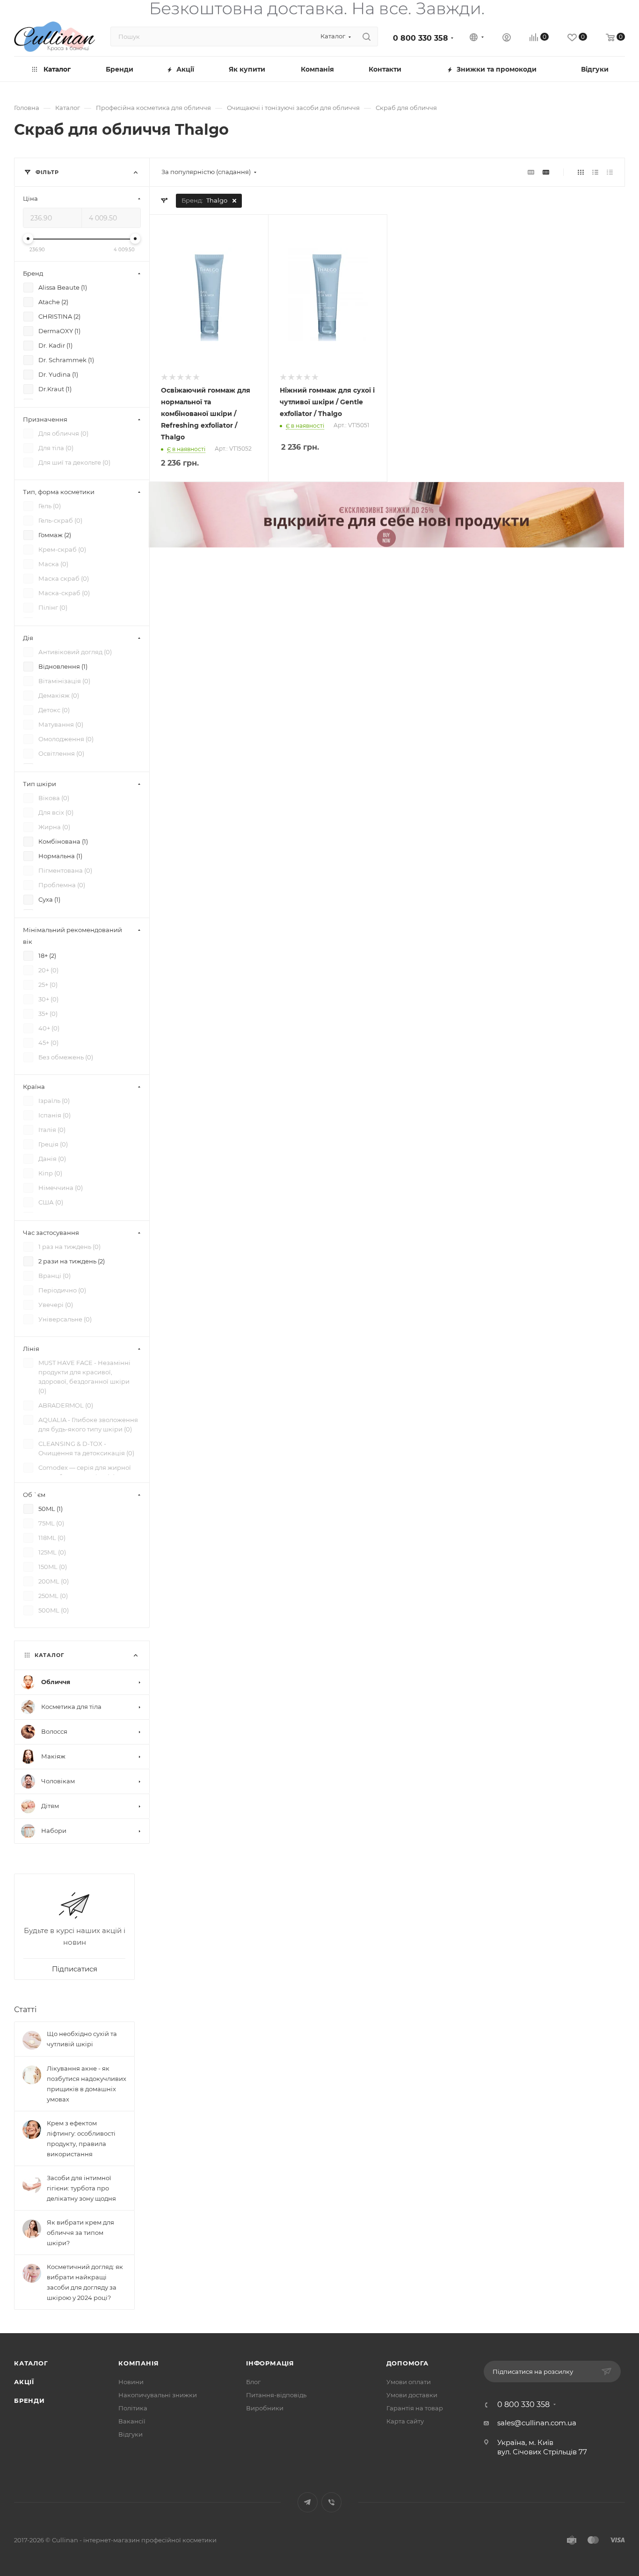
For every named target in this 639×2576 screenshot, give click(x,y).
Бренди (29, 2401)
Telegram (308, 2502)
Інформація (270, 2363)
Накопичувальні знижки (158, 2395)
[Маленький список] (531, 172)
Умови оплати (409, 2382)
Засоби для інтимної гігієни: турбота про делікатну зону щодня (81, 2188)
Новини (131, 2382)
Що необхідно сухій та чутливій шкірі (82, 2039)
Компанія (138, 2363)
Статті (25, 2010)
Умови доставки (412, 2395)
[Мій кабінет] (507, 39)
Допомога (407, 2363)
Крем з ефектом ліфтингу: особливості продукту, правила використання (81, 2138)
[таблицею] (610, 172)
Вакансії (132, 2421)
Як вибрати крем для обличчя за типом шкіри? (80, 2233)
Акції (24, 2382)
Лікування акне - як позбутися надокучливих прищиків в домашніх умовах (87, 2084)
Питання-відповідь (276, 2395)
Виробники (265, 2408)
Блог (253, 2382)
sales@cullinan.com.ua (537, 2423)
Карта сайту (405, 2421)
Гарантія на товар (415, 2408)
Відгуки (131, 2434)
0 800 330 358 (421, 38)
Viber (331, 2502)
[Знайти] (367, 36)
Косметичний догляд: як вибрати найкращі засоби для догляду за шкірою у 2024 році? (85, 2282)
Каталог (31, 2363)
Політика (133, 2408)
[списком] (595, 172)
